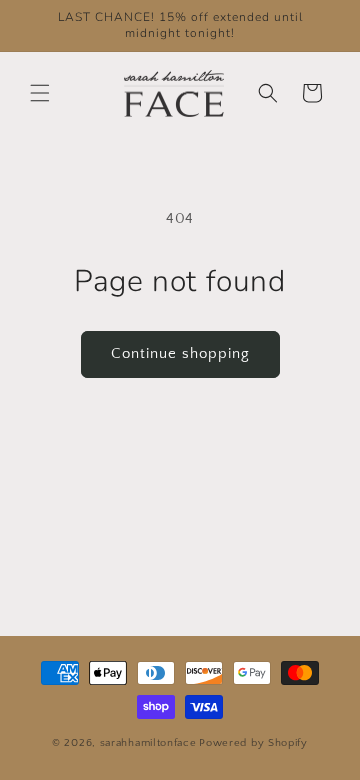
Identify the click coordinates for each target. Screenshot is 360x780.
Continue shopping (180, 353)
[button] (40, 93)
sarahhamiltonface (148, 743)
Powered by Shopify (253, 743)
